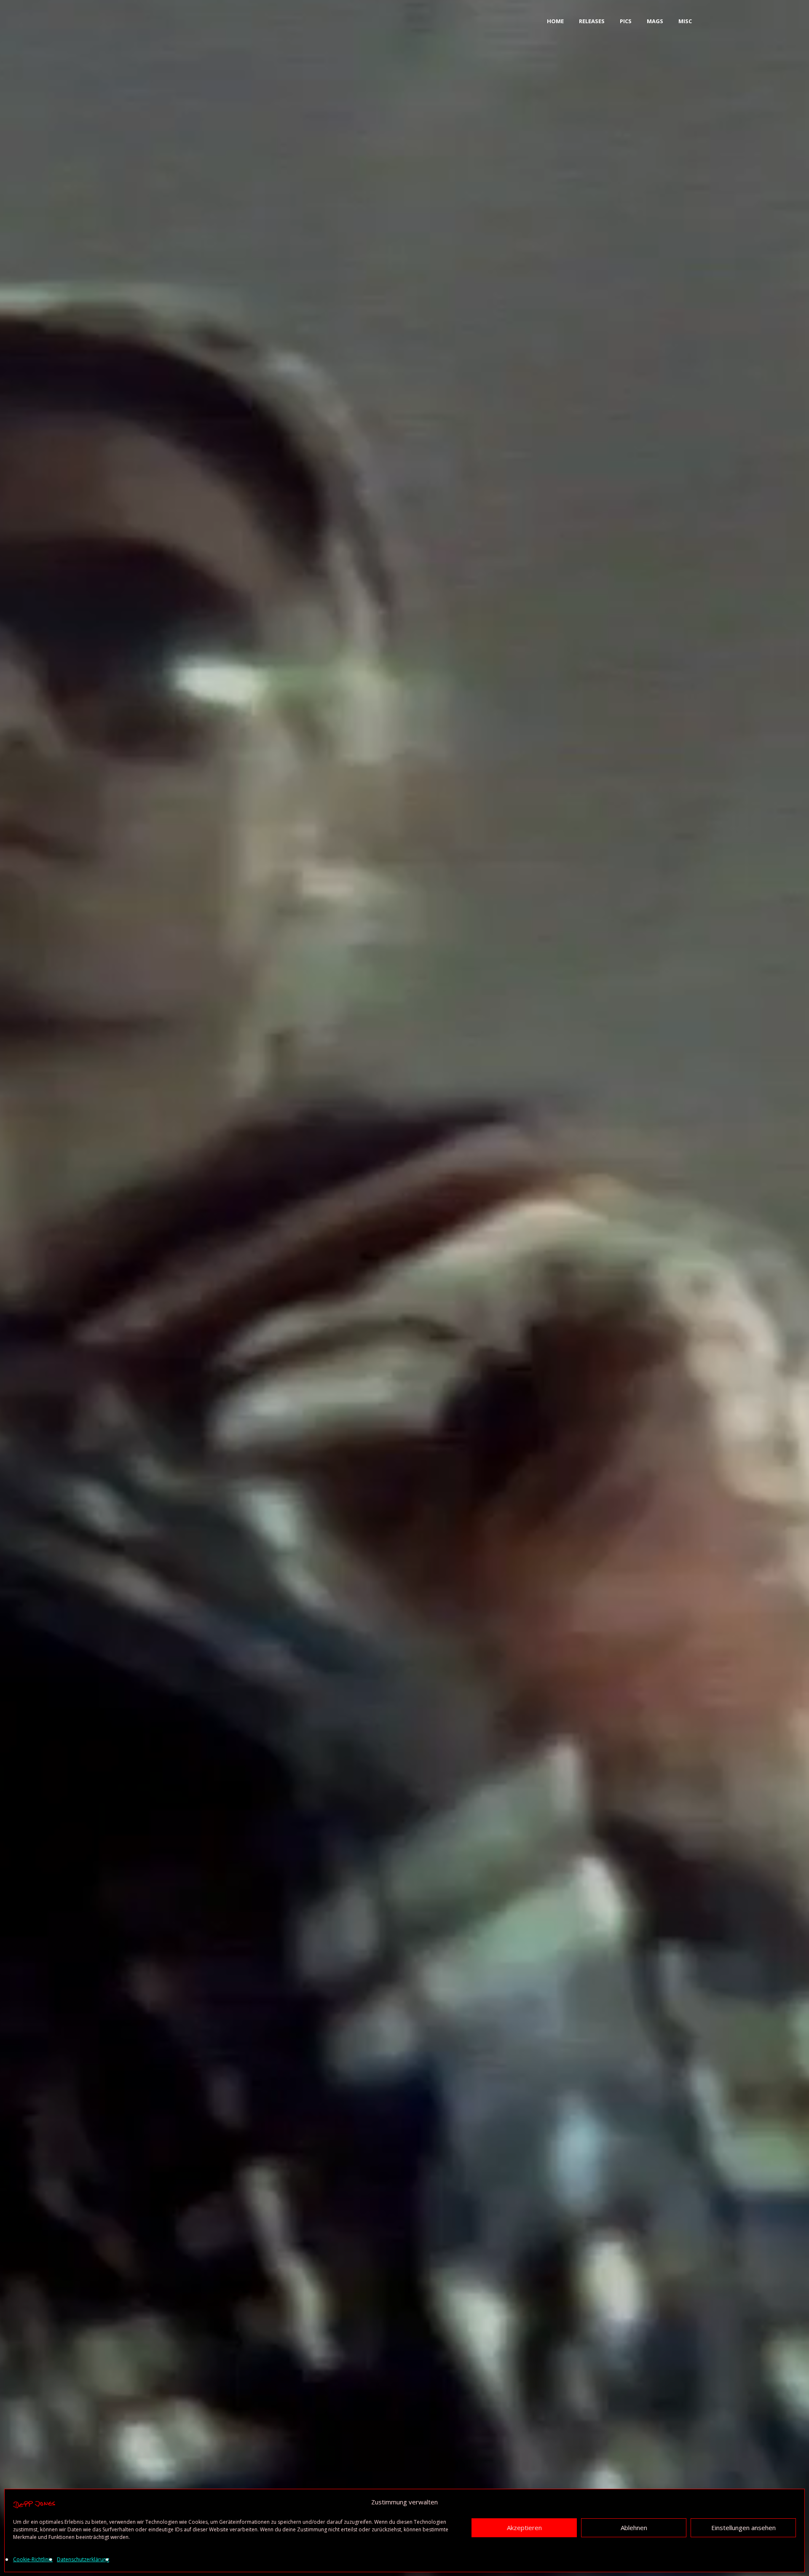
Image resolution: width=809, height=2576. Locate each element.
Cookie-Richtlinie (33, 2559)
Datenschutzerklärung (83, 2559)
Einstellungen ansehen (743, 2527)
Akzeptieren (524, 2527)
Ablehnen (634, 2527)
